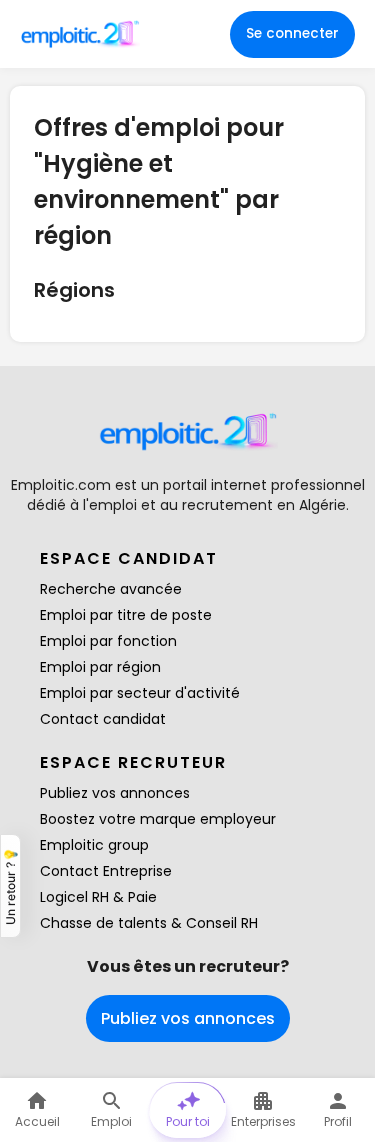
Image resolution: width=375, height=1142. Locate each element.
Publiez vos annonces (115, 793)
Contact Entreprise (106, 871)
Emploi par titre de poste (126, 615)
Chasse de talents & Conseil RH (149, 923)
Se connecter (292, 33)
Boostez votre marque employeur (158, 819)
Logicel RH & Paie (98, 897)
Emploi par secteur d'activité (140, 693)
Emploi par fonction (108, 641)
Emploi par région (100, 667)
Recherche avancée (111, 589)
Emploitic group (94, 845)
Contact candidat (103, 719)
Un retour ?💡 (10, 886)
